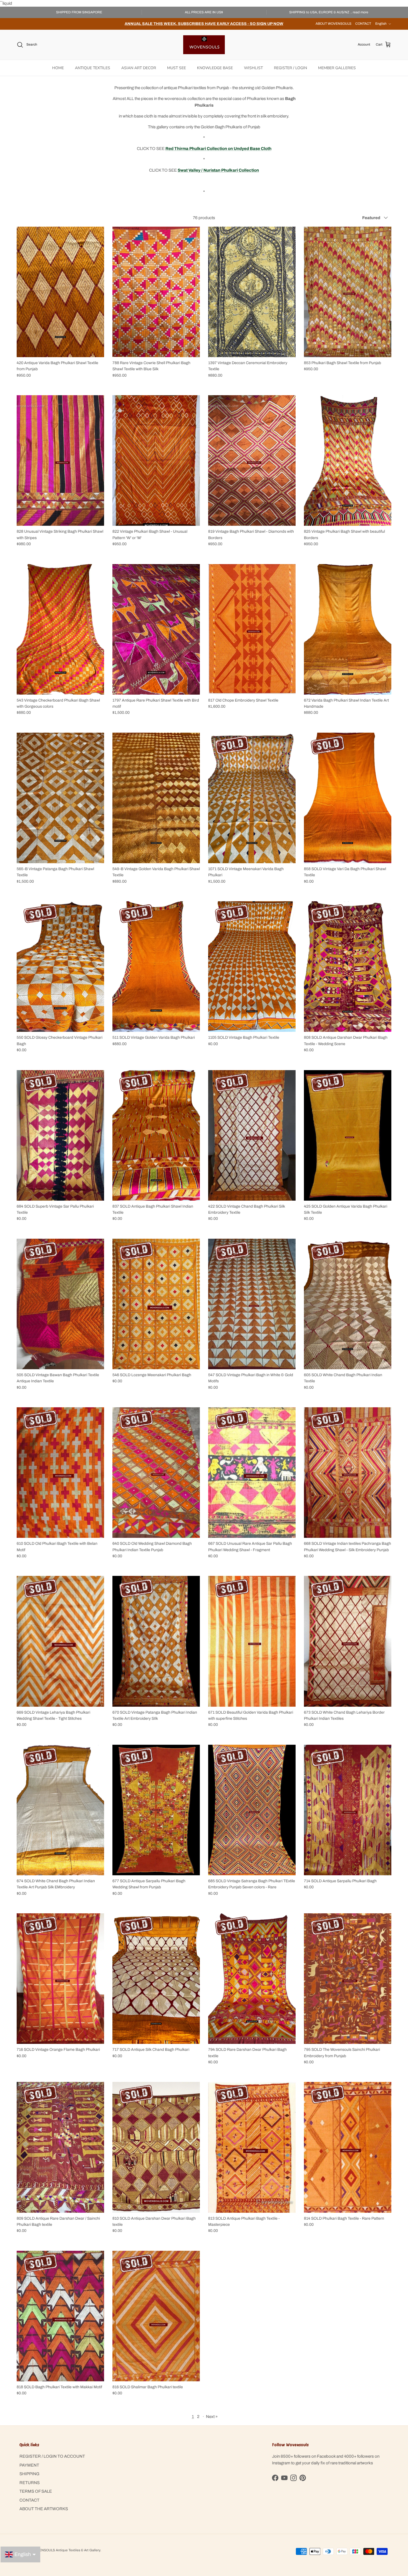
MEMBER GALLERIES (337, 68)
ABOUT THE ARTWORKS (44, 2509)
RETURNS (30, 2483)
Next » (212, 2417)
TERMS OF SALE (36, 2491)
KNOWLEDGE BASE (215, 68)
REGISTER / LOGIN (290, 68)
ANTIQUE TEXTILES (93, 68)
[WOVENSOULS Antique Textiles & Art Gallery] (204, 45)
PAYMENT (29, 2465)
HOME (58, 68)
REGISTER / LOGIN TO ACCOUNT (52, 2456)
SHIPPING (29, 2474)
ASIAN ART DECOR (139, 68)
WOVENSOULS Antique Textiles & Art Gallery (66, 2550)
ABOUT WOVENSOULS (333, 24)
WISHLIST (253, 68)
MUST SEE (177, 68)
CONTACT (363, 24)
